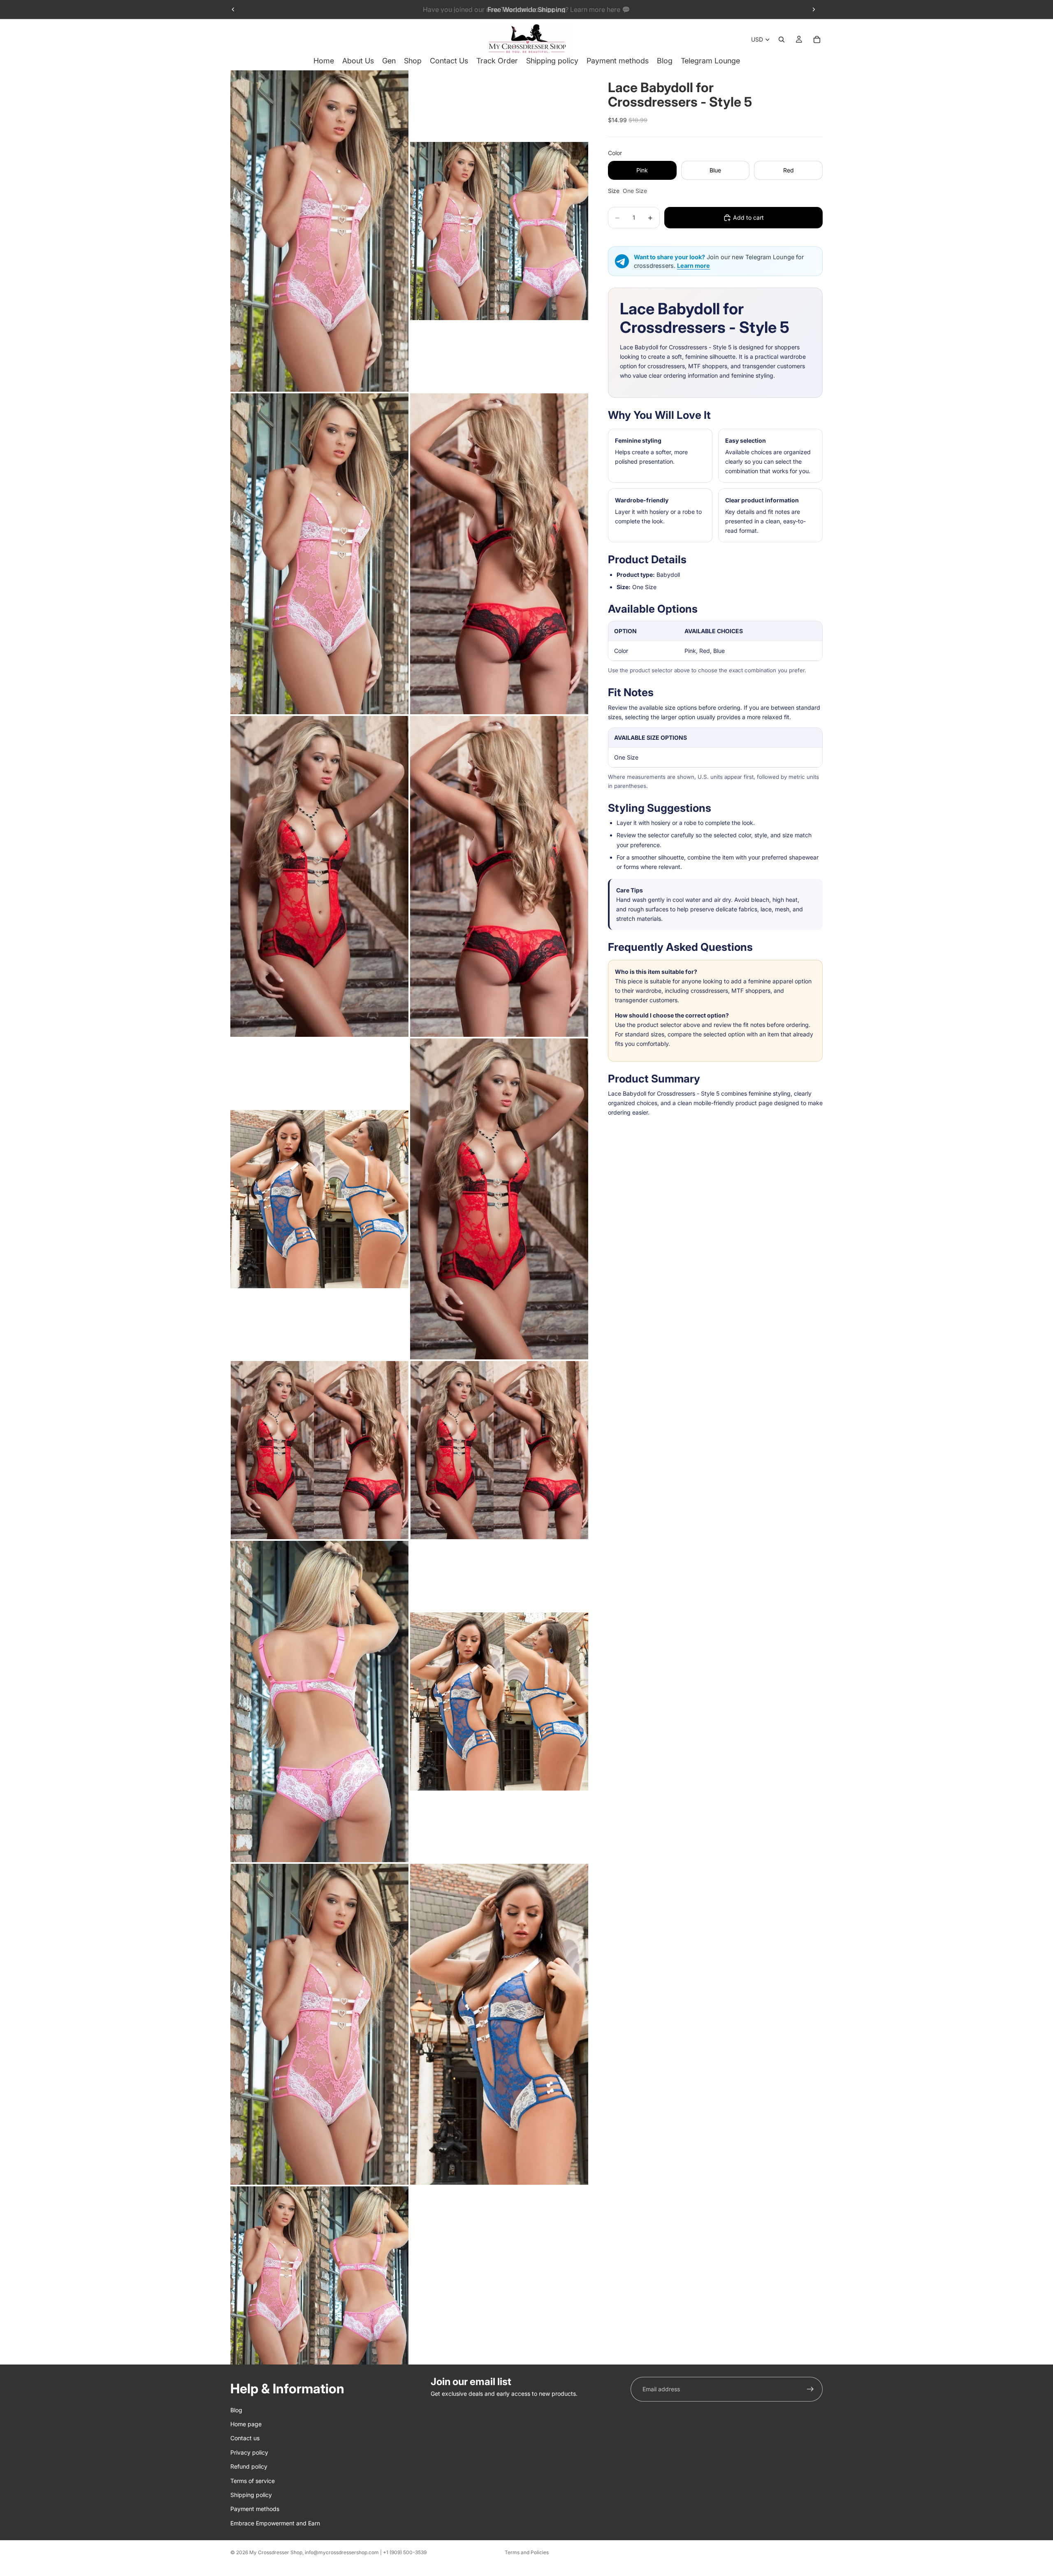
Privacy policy (249, 2452)
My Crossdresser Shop (276, 2552)
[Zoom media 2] (499, 231)
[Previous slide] (233, 9)
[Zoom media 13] (319, 2024)
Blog (236, 2410)
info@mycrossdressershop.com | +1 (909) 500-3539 (366, 2552)
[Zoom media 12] (499, 1701)
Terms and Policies (527, 2552)
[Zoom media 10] (499, 1450)
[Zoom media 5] (319, 876)
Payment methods (255, 2509)
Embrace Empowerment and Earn (275, 2523)
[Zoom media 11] (319, 1701)
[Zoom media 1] (319, 231)
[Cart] (817, 39)
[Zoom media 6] (499, 876)
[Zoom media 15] (319, 2275)
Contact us (245, 2438)
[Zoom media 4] (499, 554)
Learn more (693, 266)
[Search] (782, 39)
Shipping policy (251, 2495)
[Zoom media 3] (319, 554)
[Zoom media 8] (499, 1199)
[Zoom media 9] (319, 1450)
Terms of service (253, 2480)
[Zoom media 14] (499, 2024)
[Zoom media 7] (319, 1199)
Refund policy (249, 2466)
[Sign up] (810, 2389)
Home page (246, 2424)
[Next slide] (814, 9)
